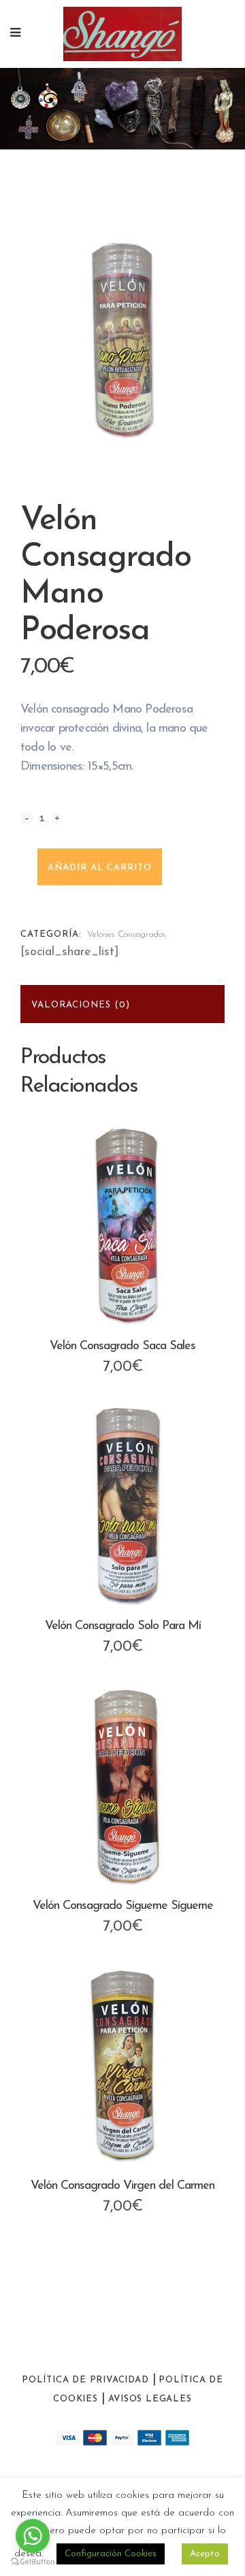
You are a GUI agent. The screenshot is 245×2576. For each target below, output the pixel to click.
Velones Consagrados (127, 934)
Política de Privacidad (85, 2380)
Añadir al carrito (100, 868)
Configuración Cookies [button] (111, 2554)
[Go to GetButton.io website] (33, 2562)
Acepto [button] (205, 2554)
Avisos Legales (150, 2399)
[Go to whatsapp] (33, 2536)
